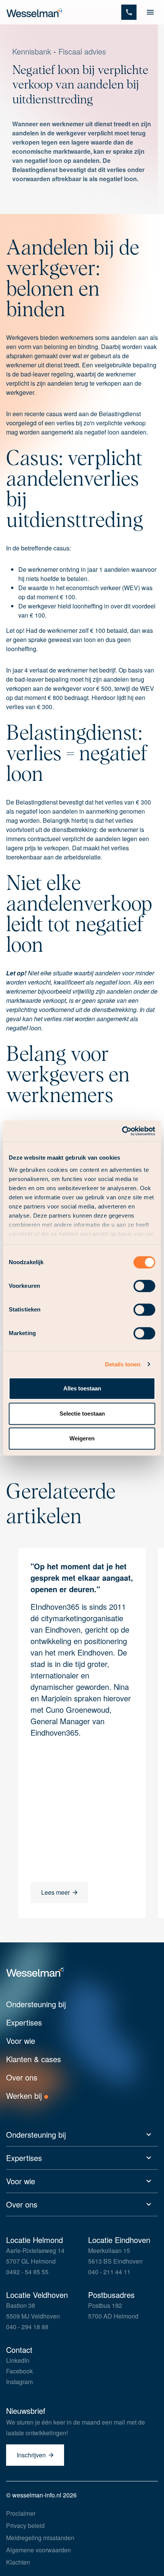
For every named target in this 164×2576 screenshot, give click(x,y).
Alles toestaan (82, 1388)
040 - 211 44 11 (109, 2272)
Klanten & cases (34, 2059)
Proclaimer (21, 2513)
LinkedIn (18, 2360)
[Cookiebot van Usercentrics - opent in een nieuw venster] (122, 1131)
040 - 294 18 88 (27, 2327)
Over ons (22, 2077)
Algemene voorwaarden (39, 2550)
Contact (19, 2350)
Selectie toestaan (82, 1414)
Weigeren (82, 1438)
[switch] (144, 1286)
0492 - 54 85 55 (27, 2272)
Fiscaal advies (82, 51)
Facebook (19, 2371)
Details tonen (123, 1364)
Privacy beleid (25, 2525)
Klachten (18, 2562)
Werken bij (25, 2096)
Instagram (19, 2382)
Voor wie (21, 2041)
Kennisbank (32, 51)
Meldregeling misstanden (40, 2538)
